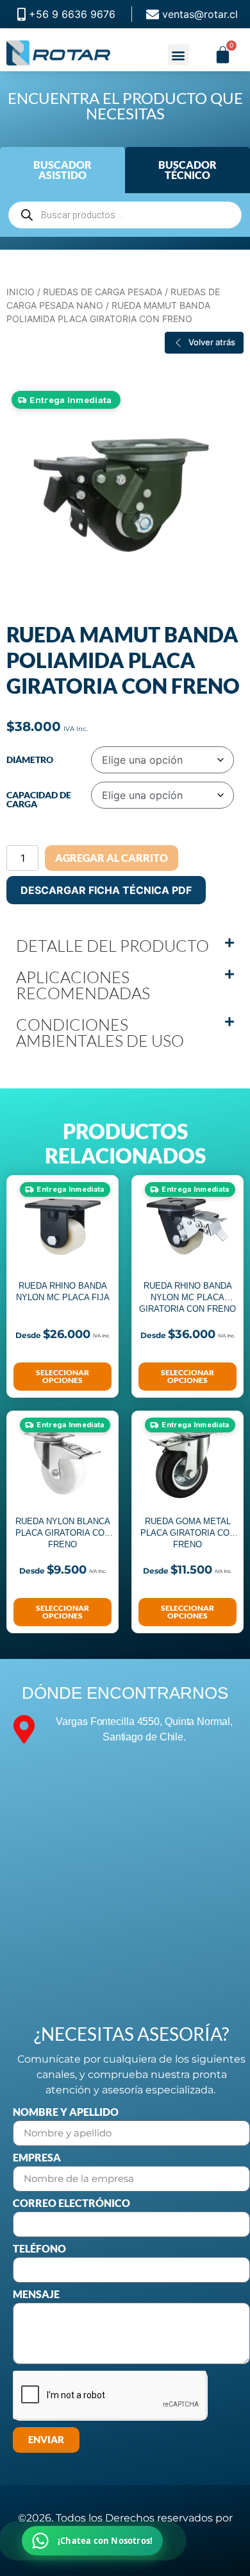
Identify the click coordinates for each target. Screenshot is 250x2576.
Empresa (37, 2158)
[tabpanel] (125, 215)
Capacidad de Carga (39, 800)
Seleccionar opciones (63, 1376)
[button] (179, 55)
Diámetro (30, 760)
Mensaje (36, 2295)
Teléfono (39, 2249)
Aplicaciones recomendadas (83, 985)
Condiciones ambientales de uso (100, 1033)
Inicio (21, 292)
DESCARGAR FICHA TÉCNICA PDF (106, 890)
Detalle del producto (113, 946)
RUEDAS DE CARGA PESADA (103, 292)
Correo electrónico (71, 2203)
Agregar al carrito (112, 858)
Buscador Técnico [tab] (188, 170)
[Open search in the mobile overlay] (125, 215)
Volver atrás (212, 342)
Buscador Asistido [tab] (63, 170)
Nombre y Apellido (66, 2112)
